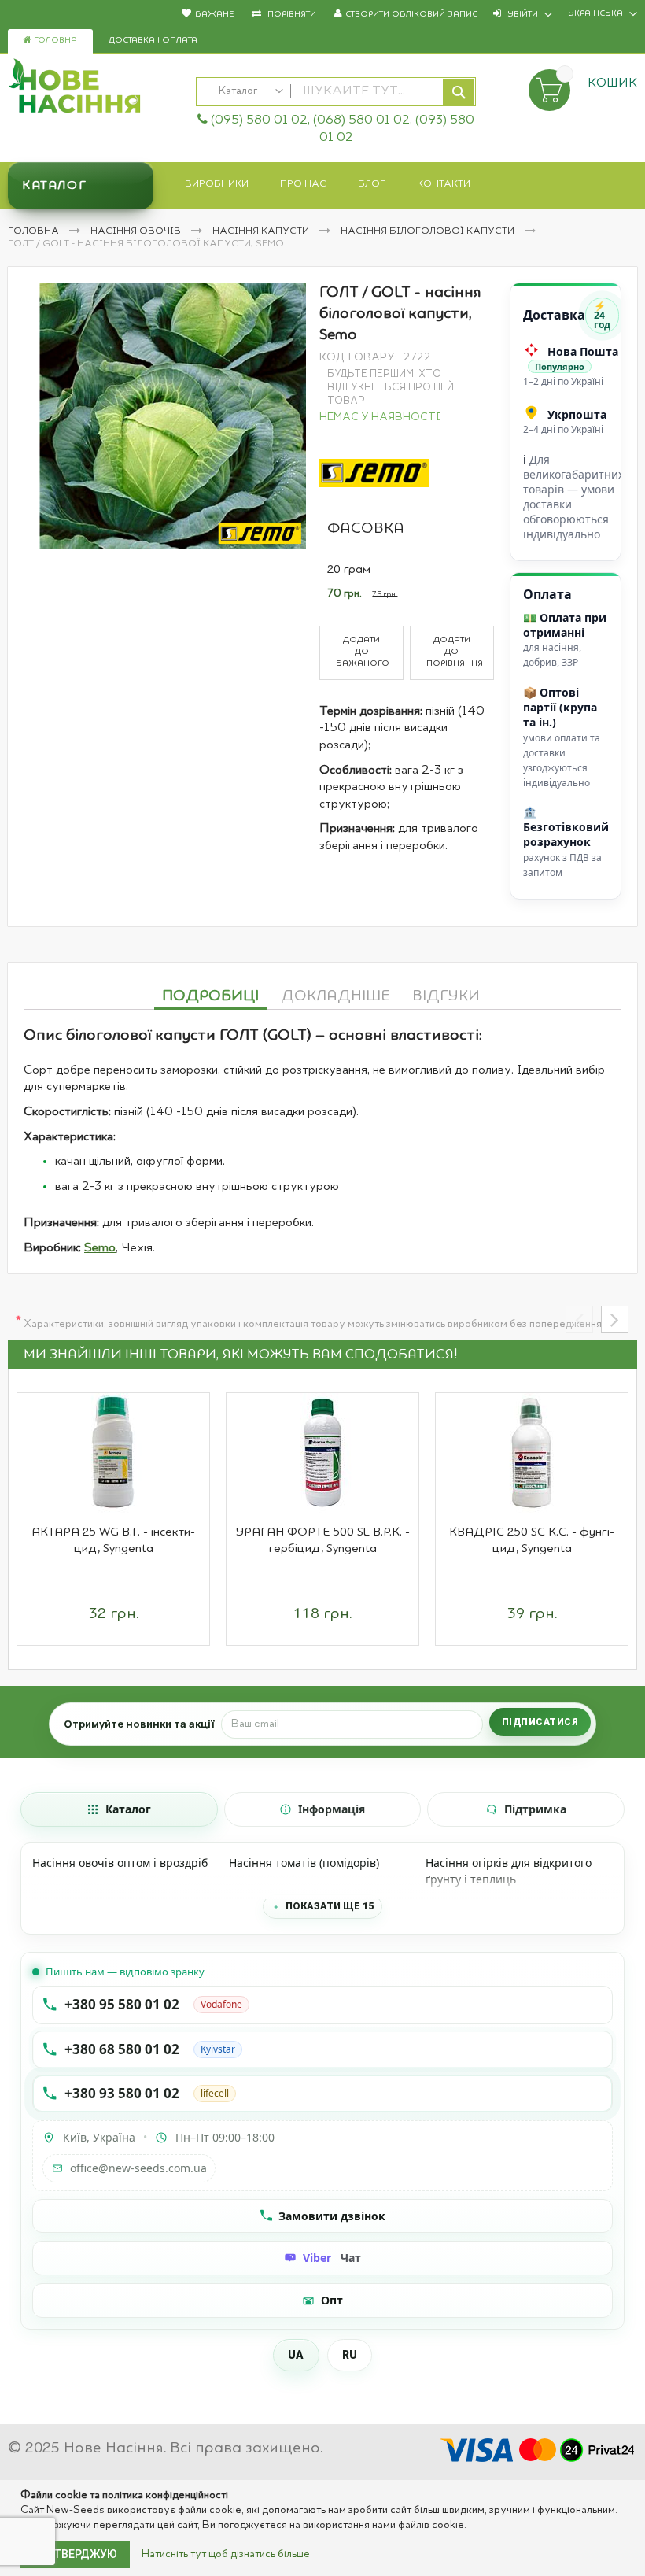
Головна (54, 41)
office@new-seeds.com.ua (138, 2168)
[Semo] (374, 473)
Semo (100, 1248)
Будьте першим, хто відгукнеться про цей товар (391, 388)
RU (350, 2355)
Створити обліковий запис (411, 15)
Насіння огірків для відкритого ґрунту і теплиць (509, 1871)
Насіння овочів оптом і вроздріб (120, 1863)
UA (296, 2355)
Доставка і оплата (153, 41)
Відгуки (446, 996)
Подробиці (210, 996)
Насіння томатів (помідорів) (304, 1863)
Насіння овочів (137, 231)
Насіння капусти (262, 231)
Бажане (214, 15)
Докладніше (335, 996)
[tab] (210, 994)
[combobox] (336, 92)
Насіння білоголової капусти (429, 231)
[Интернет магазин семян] (94, 88)
